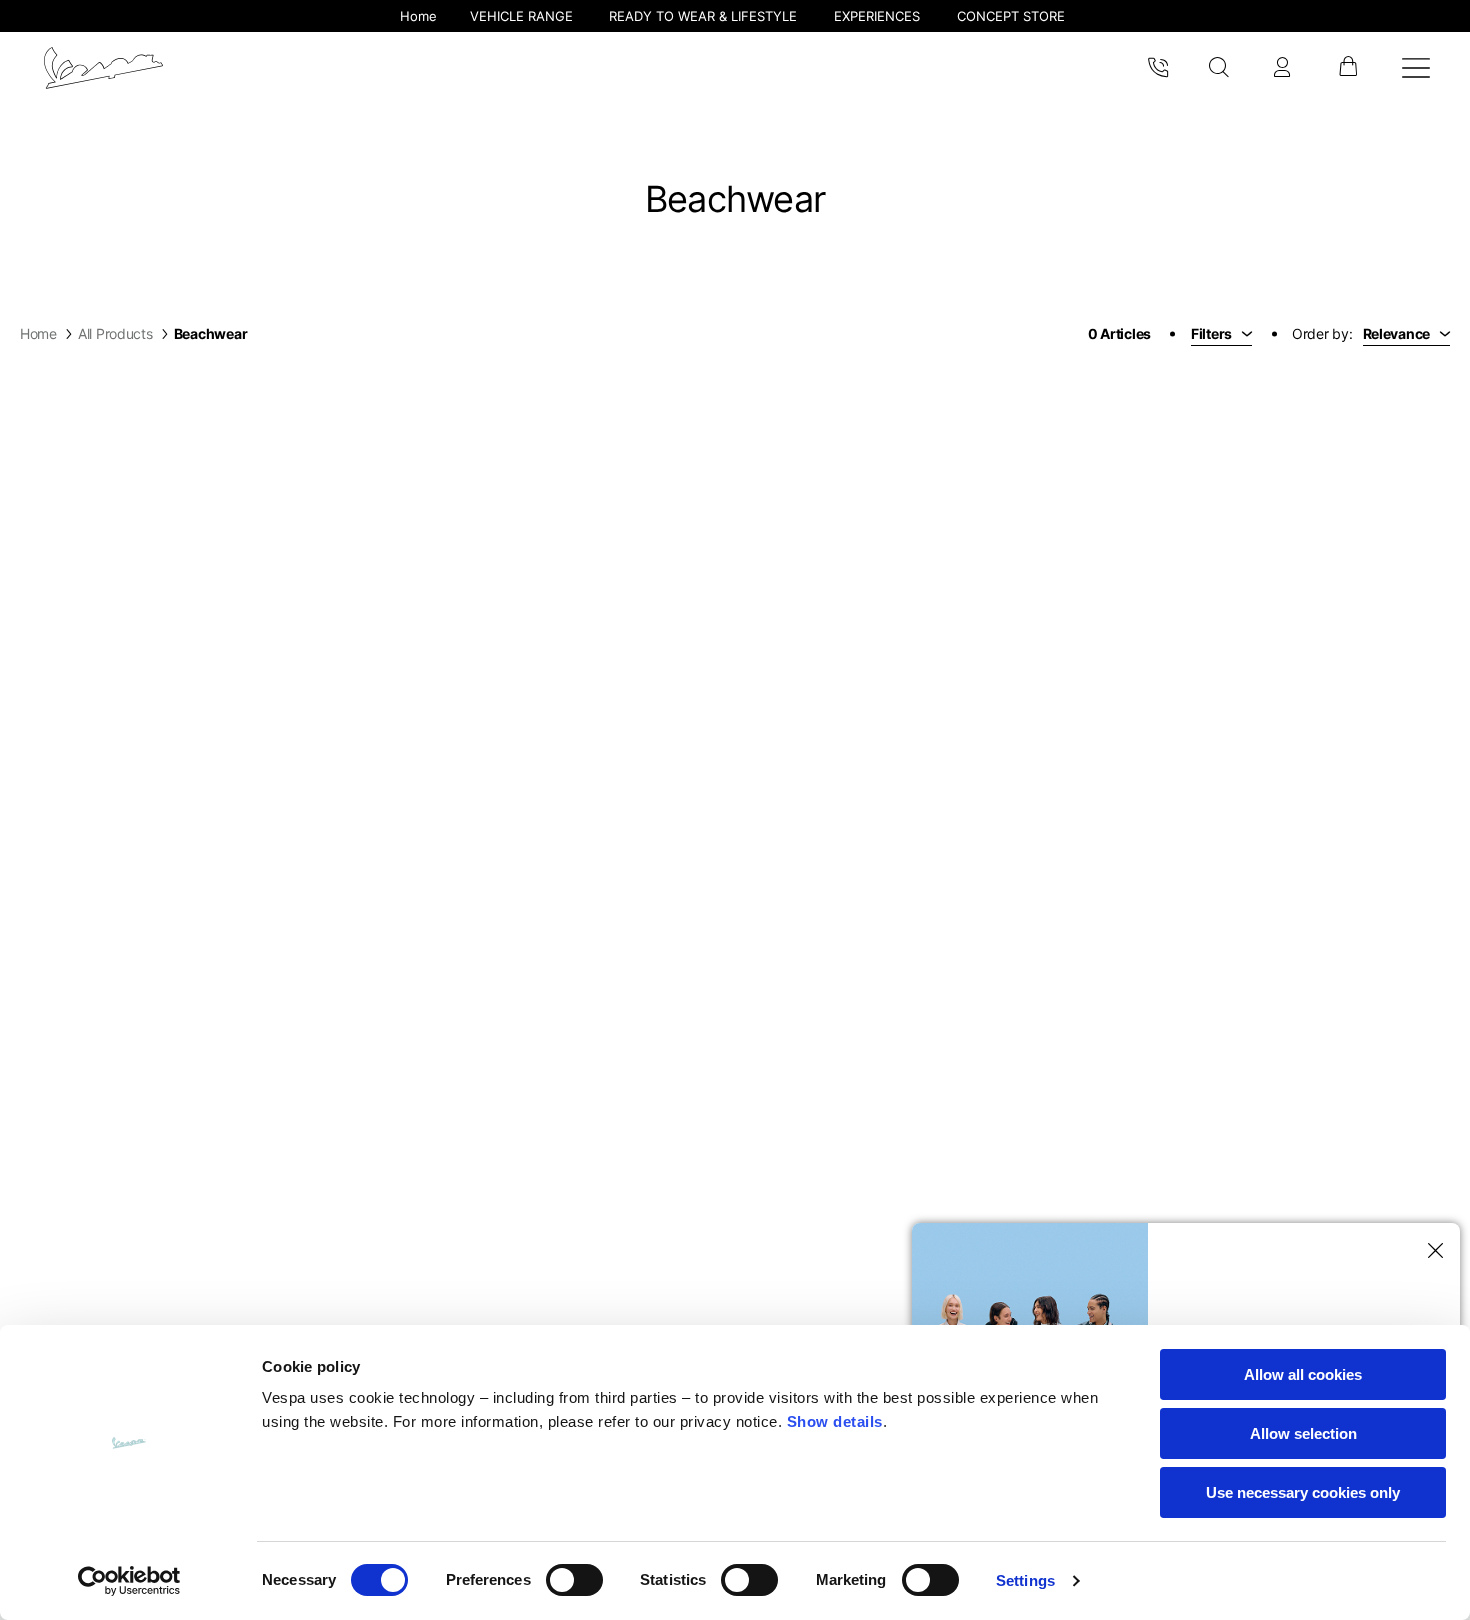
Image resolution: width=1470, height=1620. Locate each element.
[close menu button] (1432, 1251)
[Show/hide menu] (1416, 68)
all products (115, 333)
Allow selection (1303, 1433)
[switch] (574, 1580)
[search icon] (1219, 68)
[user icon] (1282, 68)
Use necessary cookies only (1303, 1492)
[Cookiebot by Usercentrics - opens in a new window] (129, 1581)
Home (38, 333)
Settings (1025, 1580)
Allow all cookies (1303, 1374)
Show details (835, 1421)
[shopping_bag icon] (1347, 68)
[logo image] (103, 68)
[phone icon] (1158, 68)
